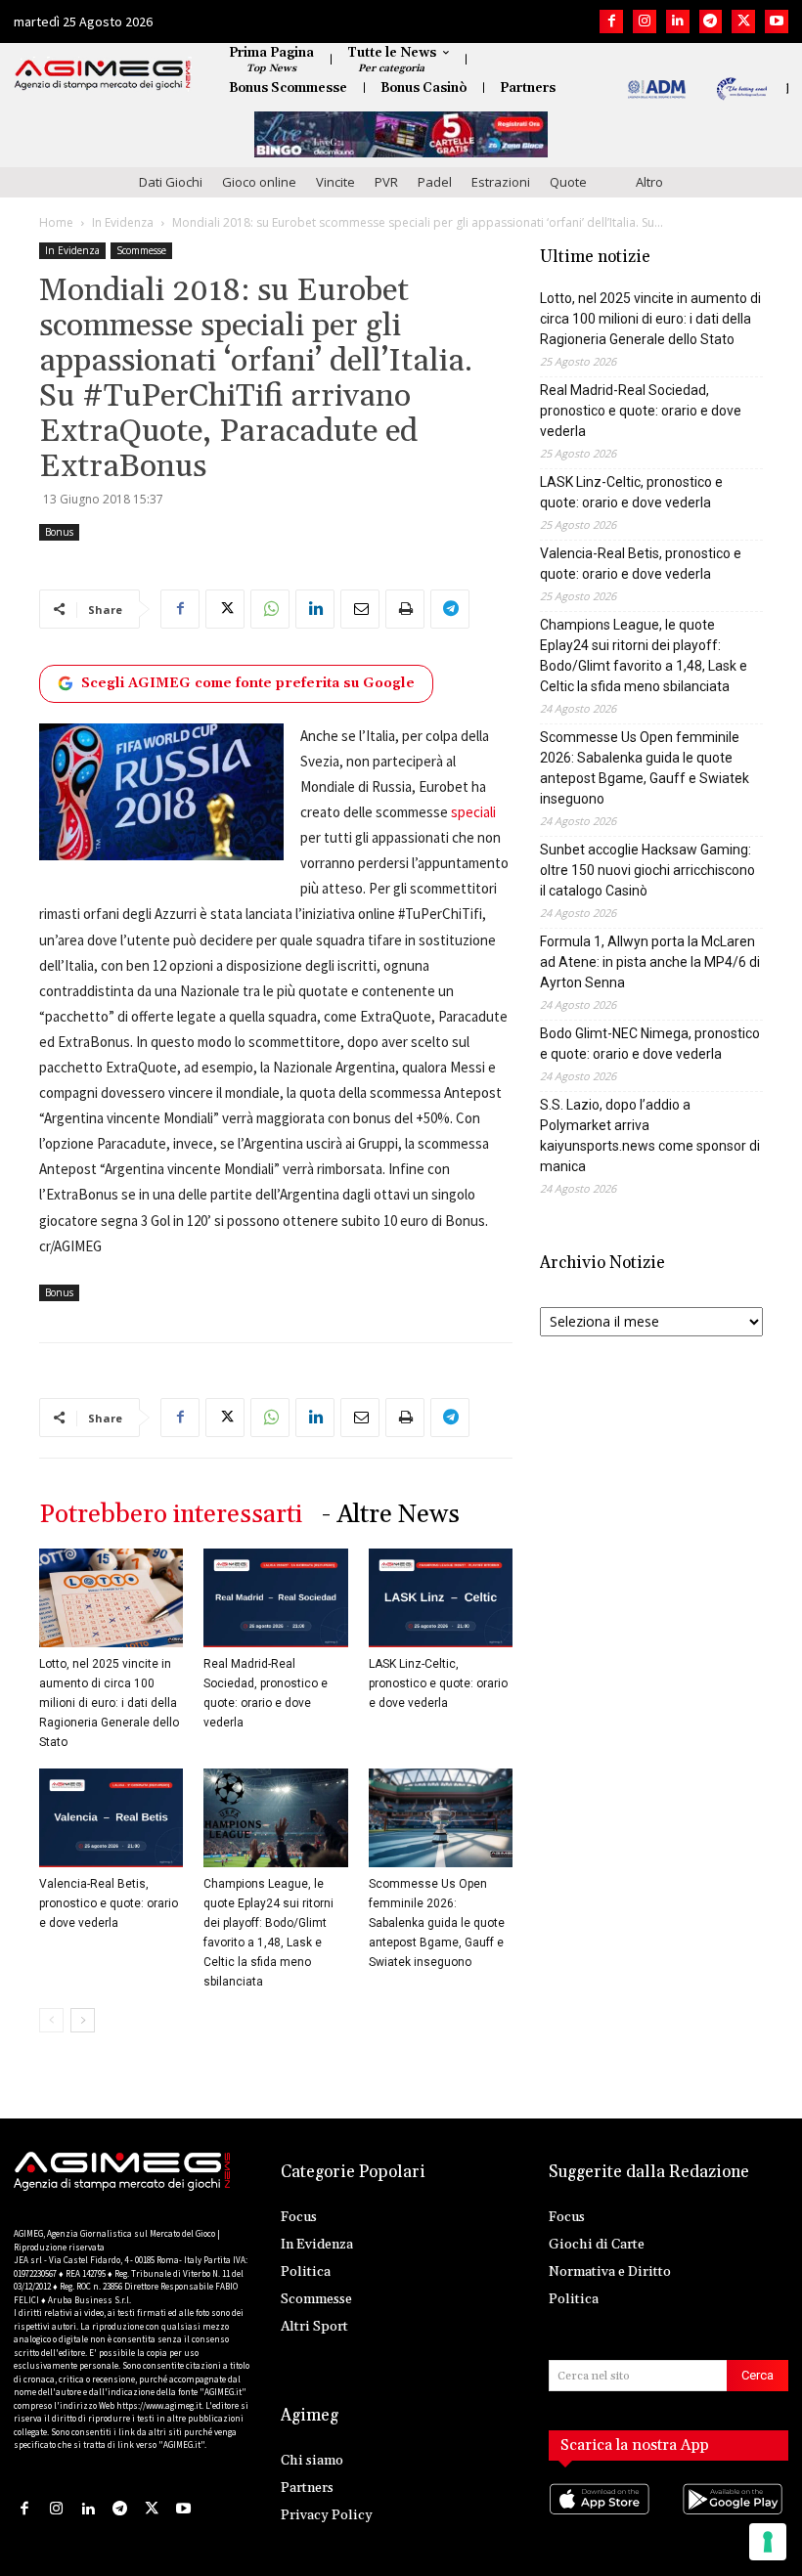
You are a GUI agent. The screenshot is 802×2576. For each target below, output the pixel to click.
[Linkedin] (678, 22)
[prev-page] (51, 2020)
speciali (473, 812)
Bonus (59, 532)
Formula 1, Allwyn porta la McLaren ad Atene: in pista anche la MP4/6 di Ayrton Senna (650, 962)
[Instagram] (645, 22)
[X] (743, 22)
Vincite (335, 182)
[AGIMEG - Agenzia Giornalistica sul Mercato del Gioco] (103, 75)
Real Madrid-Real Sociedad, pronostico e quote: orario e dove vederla (641, 411)
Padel (435, 182)
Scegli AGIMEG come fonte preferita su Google (248, 683)
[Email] (360, 609)
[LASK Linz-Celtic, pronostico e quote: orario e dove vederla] (441, 1598)
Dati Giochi (171, 182)
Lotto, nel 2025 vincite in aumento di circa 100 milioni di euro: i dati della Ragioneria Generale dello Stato (109, 1703)
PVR (386, 182)
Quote (568, 182)
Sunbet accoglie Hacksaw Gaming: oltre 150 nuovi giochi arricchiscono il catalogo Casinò (647, 870)
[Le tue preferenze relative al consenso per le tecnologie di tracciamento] (768, 2542)
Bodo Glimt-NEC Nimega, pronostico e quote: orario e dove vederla (650, 1044)
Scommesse (141, 250)
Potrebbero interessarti (171, 1515)
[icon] (602, 2518)
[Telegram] (711, 22)
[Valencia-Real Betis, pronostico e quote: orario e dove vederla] (111, 1818)
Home (56, 222)
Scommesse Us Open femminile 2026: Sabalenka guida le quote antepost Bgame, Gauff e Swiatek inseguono (437, 1923)
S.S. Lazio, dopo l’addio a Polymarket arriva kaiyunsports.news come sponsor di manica (650, 1135)
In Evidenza (123, 222)
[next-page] (83, 2020)
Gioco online (259, 182)
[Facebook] (611, 22)
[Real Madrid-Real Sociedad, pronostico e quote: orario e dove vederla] (275, 1598)
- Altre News (391, 1515)
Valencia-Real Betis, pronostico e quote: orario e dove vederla (109, 1903)
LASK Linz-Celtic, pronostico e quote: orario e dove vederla (438, 1683)
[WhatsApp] (270, 609)
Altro (649, 182)
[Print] (405, 609)
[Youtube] (777, 22)
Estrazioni (501, 182)
